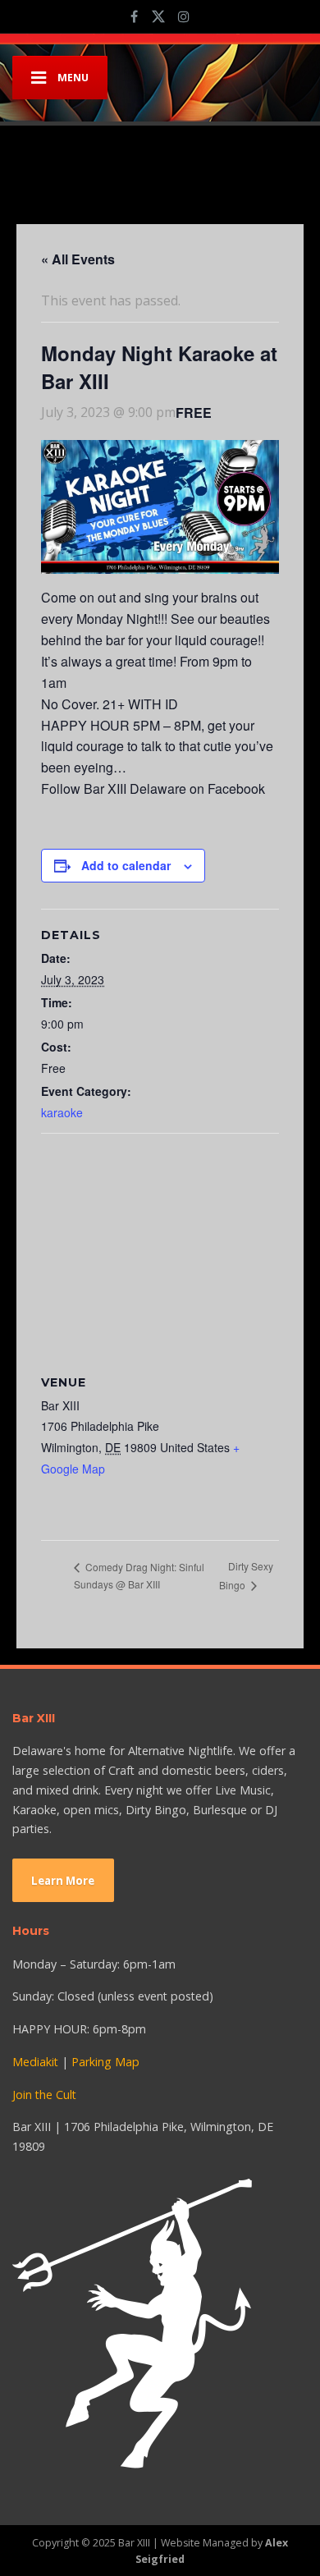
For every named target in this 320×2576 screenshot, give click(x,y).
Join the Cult (44, 2095)
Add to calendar (126, 865)
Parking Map (105, 2062)
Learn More (63, 1881)
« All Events (78, 259)
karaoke (62, 1112)
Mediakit (35, 2062)
